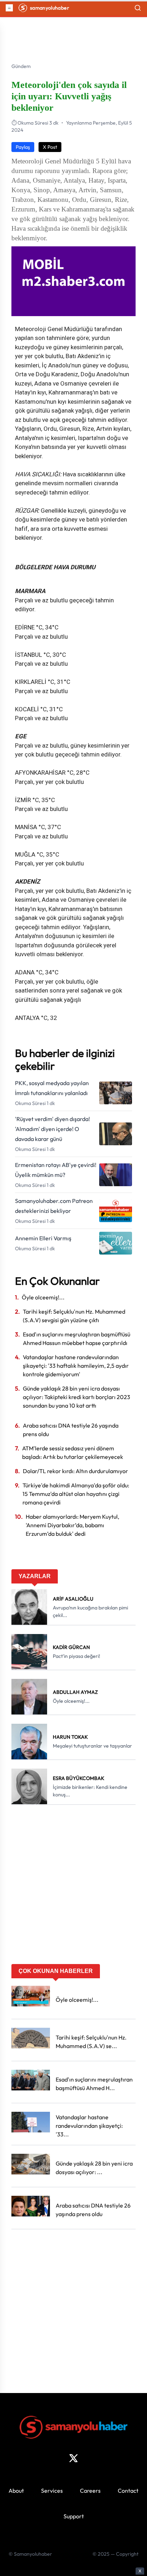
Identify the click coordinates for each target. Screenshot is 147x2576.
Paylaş (23, 147)
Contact (128, 2491)
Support (74, 2516)
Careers (90, 2491)
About (16, 2491)
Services (52, 2491)
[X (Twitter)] (73, 2458)
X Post (50, 147)
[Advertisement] (73, 1887)
